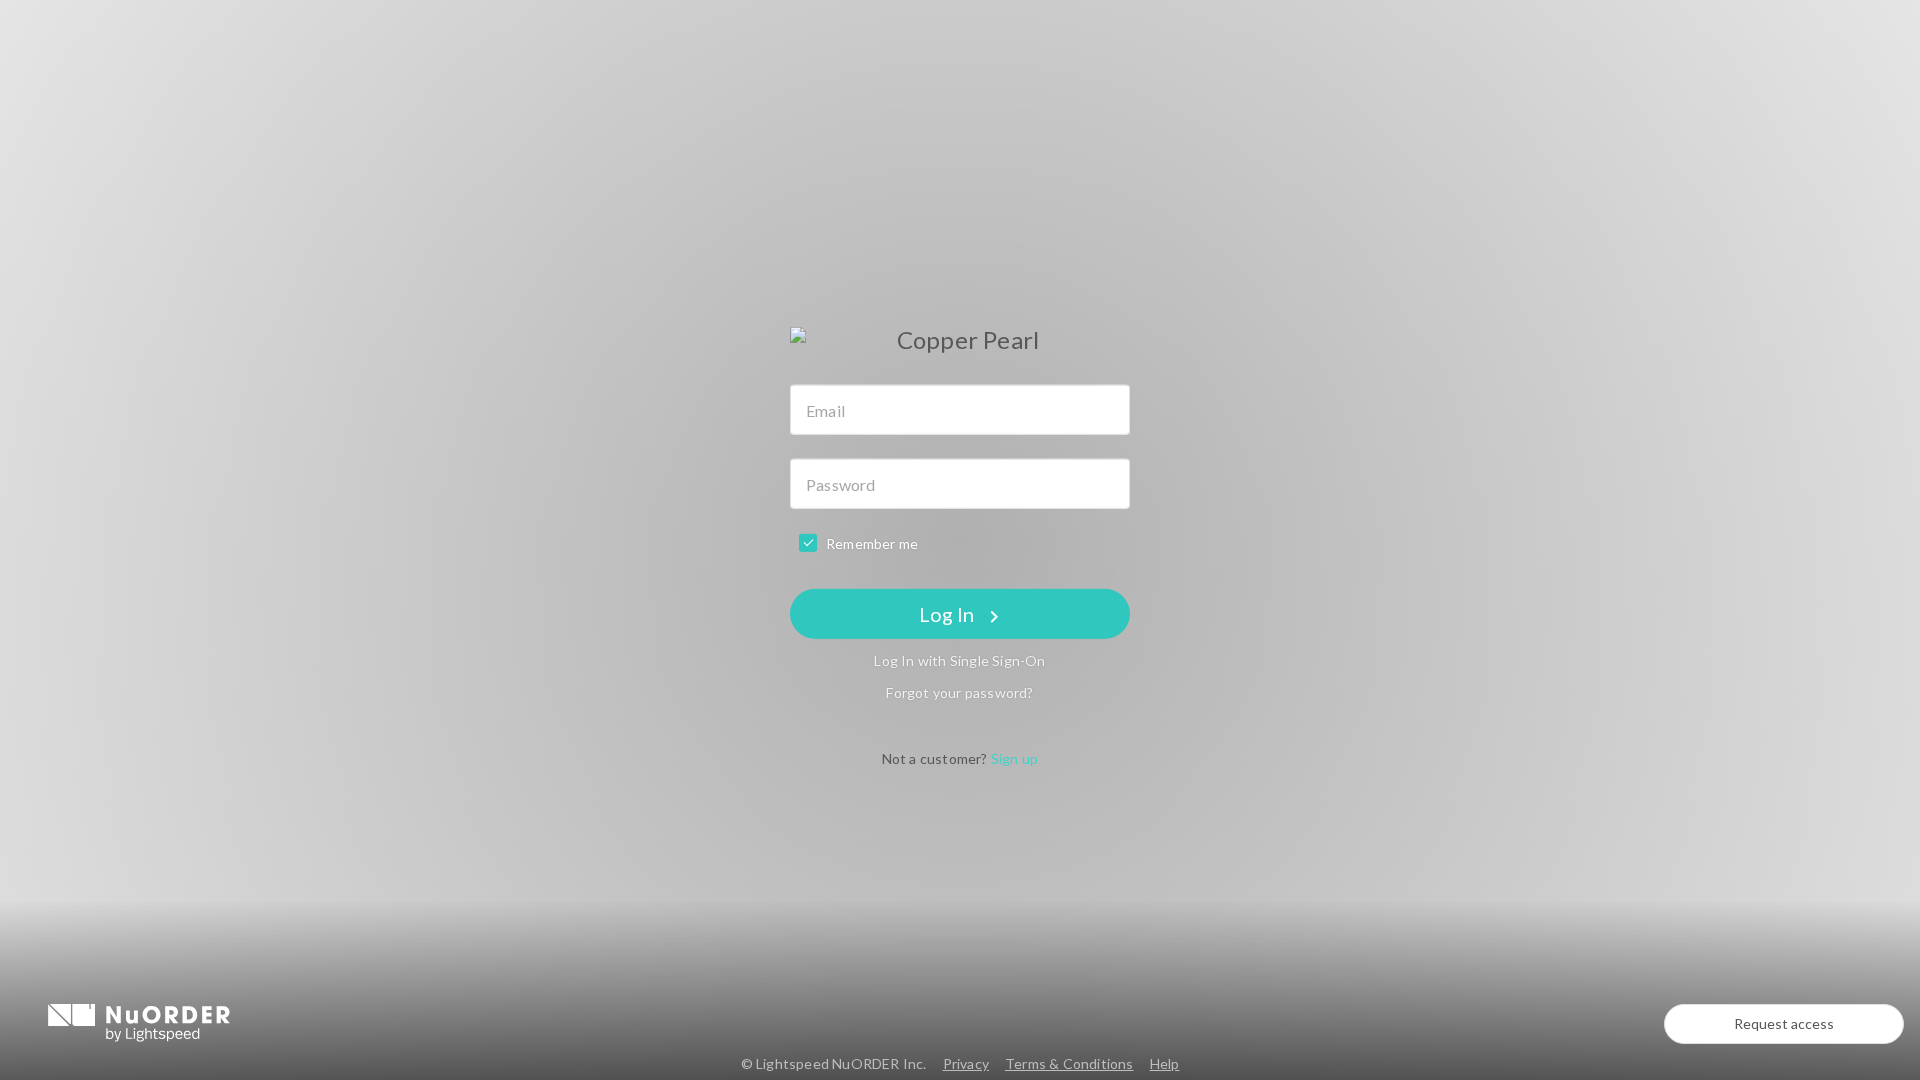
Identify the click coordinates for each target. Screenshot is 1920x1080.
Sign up (1014, 758)
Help (1165, 1063)
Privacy (966, 1063)
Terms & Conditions (1069, 1063)
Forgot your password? (959, 692)
